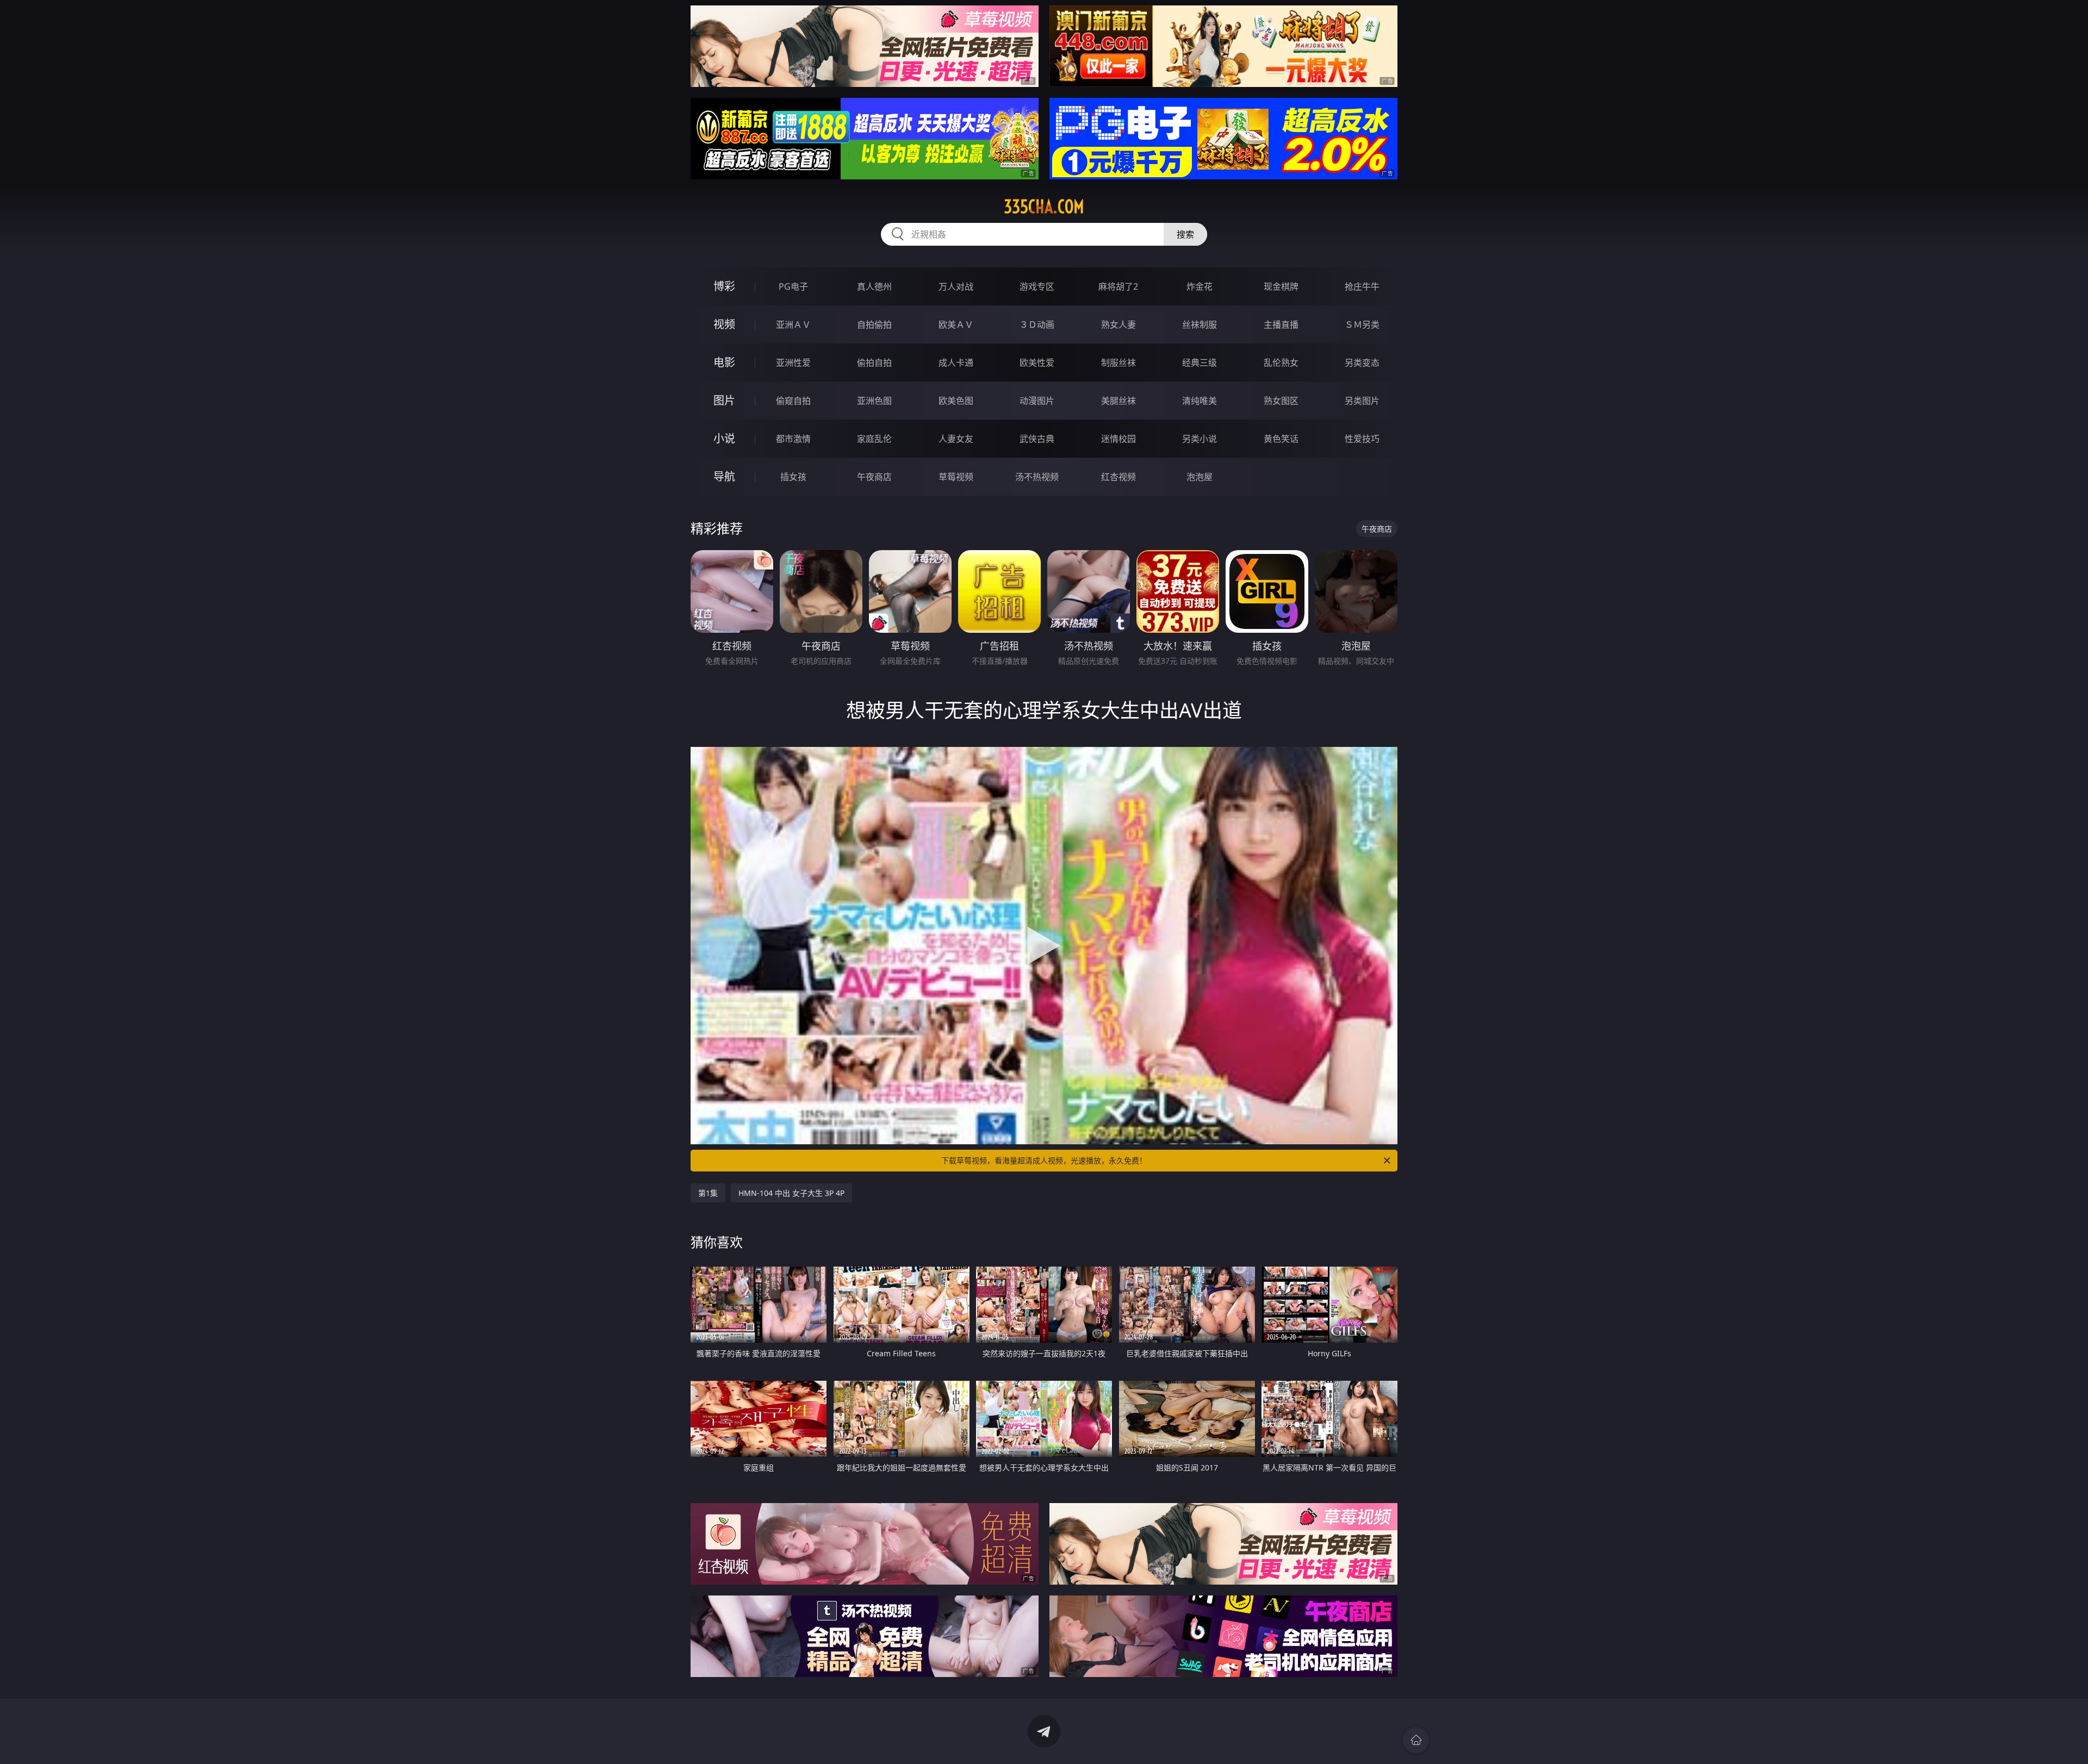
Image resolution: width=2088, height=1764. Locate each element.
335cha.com (1044, 207)
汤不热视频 (1037, 477)
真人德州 (874, 286)
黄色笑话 (1281, 439)
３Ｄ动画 (1037, 325)
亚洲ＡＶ (793, 325)
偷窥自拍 (793, 401)
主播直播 (1281, 325)
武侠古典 (1037, 439)
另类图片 (1362, 401)
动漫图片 (1037, 401)
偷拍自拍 (874, 363)
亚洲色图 (874, 401)
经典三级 (1200, 363)
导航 (724, 476)
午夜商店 (874, 477)
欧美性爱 (1037, 363)
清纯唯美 (1200, 401)
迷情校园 (1118, 439)
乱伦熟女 (1281, 363)
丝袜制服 (1200, 325)
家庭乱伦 (874, 439)
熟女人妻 (1118, 325)
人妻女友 (956, 439)
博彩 (724, 286)
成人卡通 (956, 363)
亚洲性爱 (793, 363)
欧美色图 (956, 401)
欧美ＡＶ (956, 325)
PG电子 (793, 286)
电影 (724, 362)
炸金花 (1200, 286)
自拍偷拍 (874, 325)
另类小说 (1200, 439)
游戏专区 (1037, 286)
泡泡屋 (1200, 477)
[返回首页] (1416, 1740)
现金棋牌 (1281, 286)
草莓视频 (956, 477)
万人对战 (956, 286)
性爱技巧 (1362, 439)
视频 (724, 324)
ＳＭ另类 (1362, 325)
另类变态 (1362, 363)
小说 (724, 438)
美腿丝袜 (1118, 401)
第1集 (708, 1193)
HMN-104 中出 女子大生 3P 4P (791, 1193)
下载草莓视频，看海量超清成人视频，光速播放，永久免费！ (1044, 1160)
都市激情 (793, 439)
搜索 (1185, 234)
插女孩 (793, 477)
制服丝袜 (1118, 363)
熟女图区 (1281, 401)
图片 (724, 400)
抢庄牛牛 (1362, 286)
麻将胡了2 (1118, 286)
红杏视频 (1118, 477)
